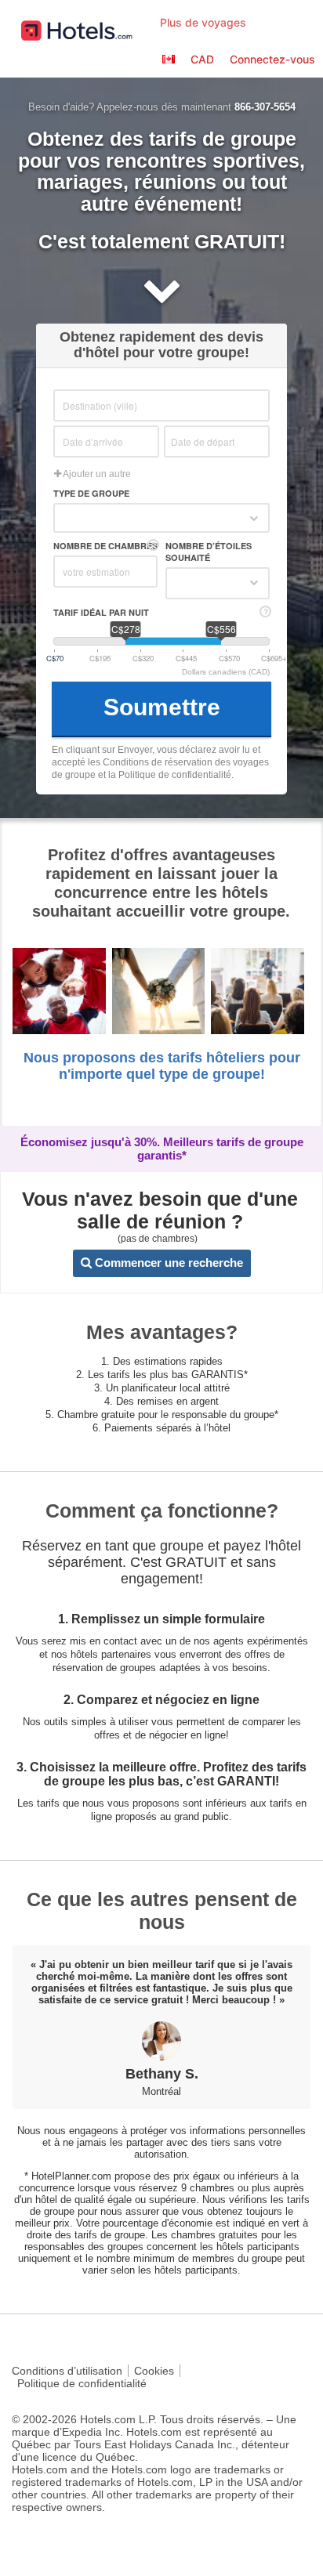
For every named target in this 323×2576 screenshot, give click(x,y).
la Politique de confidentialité (170, 775)
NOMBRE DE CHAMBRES (105, 546)
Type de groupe (91, 493)
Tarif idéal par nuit (101, 612)
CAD (202, 59)
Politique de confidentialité (82, 2383)
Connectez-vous (272, 59)
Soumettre (162, 707)
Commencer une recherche (167, 1263)
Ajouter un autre (96, 474)
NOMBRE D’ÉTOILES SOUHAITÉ (209, 552)
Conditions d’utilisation (67, 2371)
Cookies (154, 2371)
